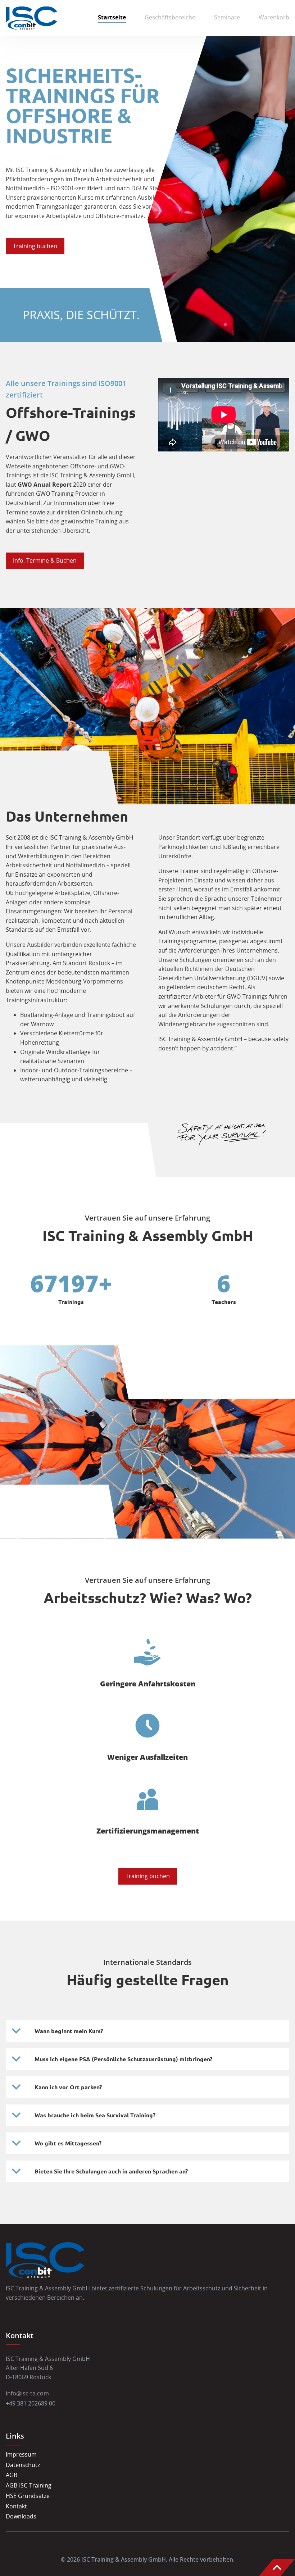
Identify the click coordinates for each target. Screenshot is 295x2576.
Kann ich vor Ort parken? (68, 2087)
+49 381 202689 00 (31, 2403)
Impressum (21, 2454)
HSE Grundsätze (28, 2496)
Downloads (21, 2516)
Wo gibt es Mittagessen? (68, 2143)
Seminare (227, 17)
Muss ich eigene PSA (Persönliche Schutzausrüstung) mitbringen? (123, 2059)
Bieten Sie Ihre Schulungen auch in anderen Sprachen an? (111, 2171)
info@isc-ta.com (27, 2393)
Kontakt (16, 2506)
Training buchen (35, 246)
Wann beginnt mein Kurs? (69, 2031)
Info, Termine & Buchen (45, 560)
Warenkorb (274, 17)
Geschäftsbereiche (170, 17)
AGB (12, 2475)
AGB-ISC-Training (29, 2485)
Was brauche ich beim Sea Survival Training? (95, 2115)
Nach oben (277, 2567)
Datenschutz (23, 2465)
